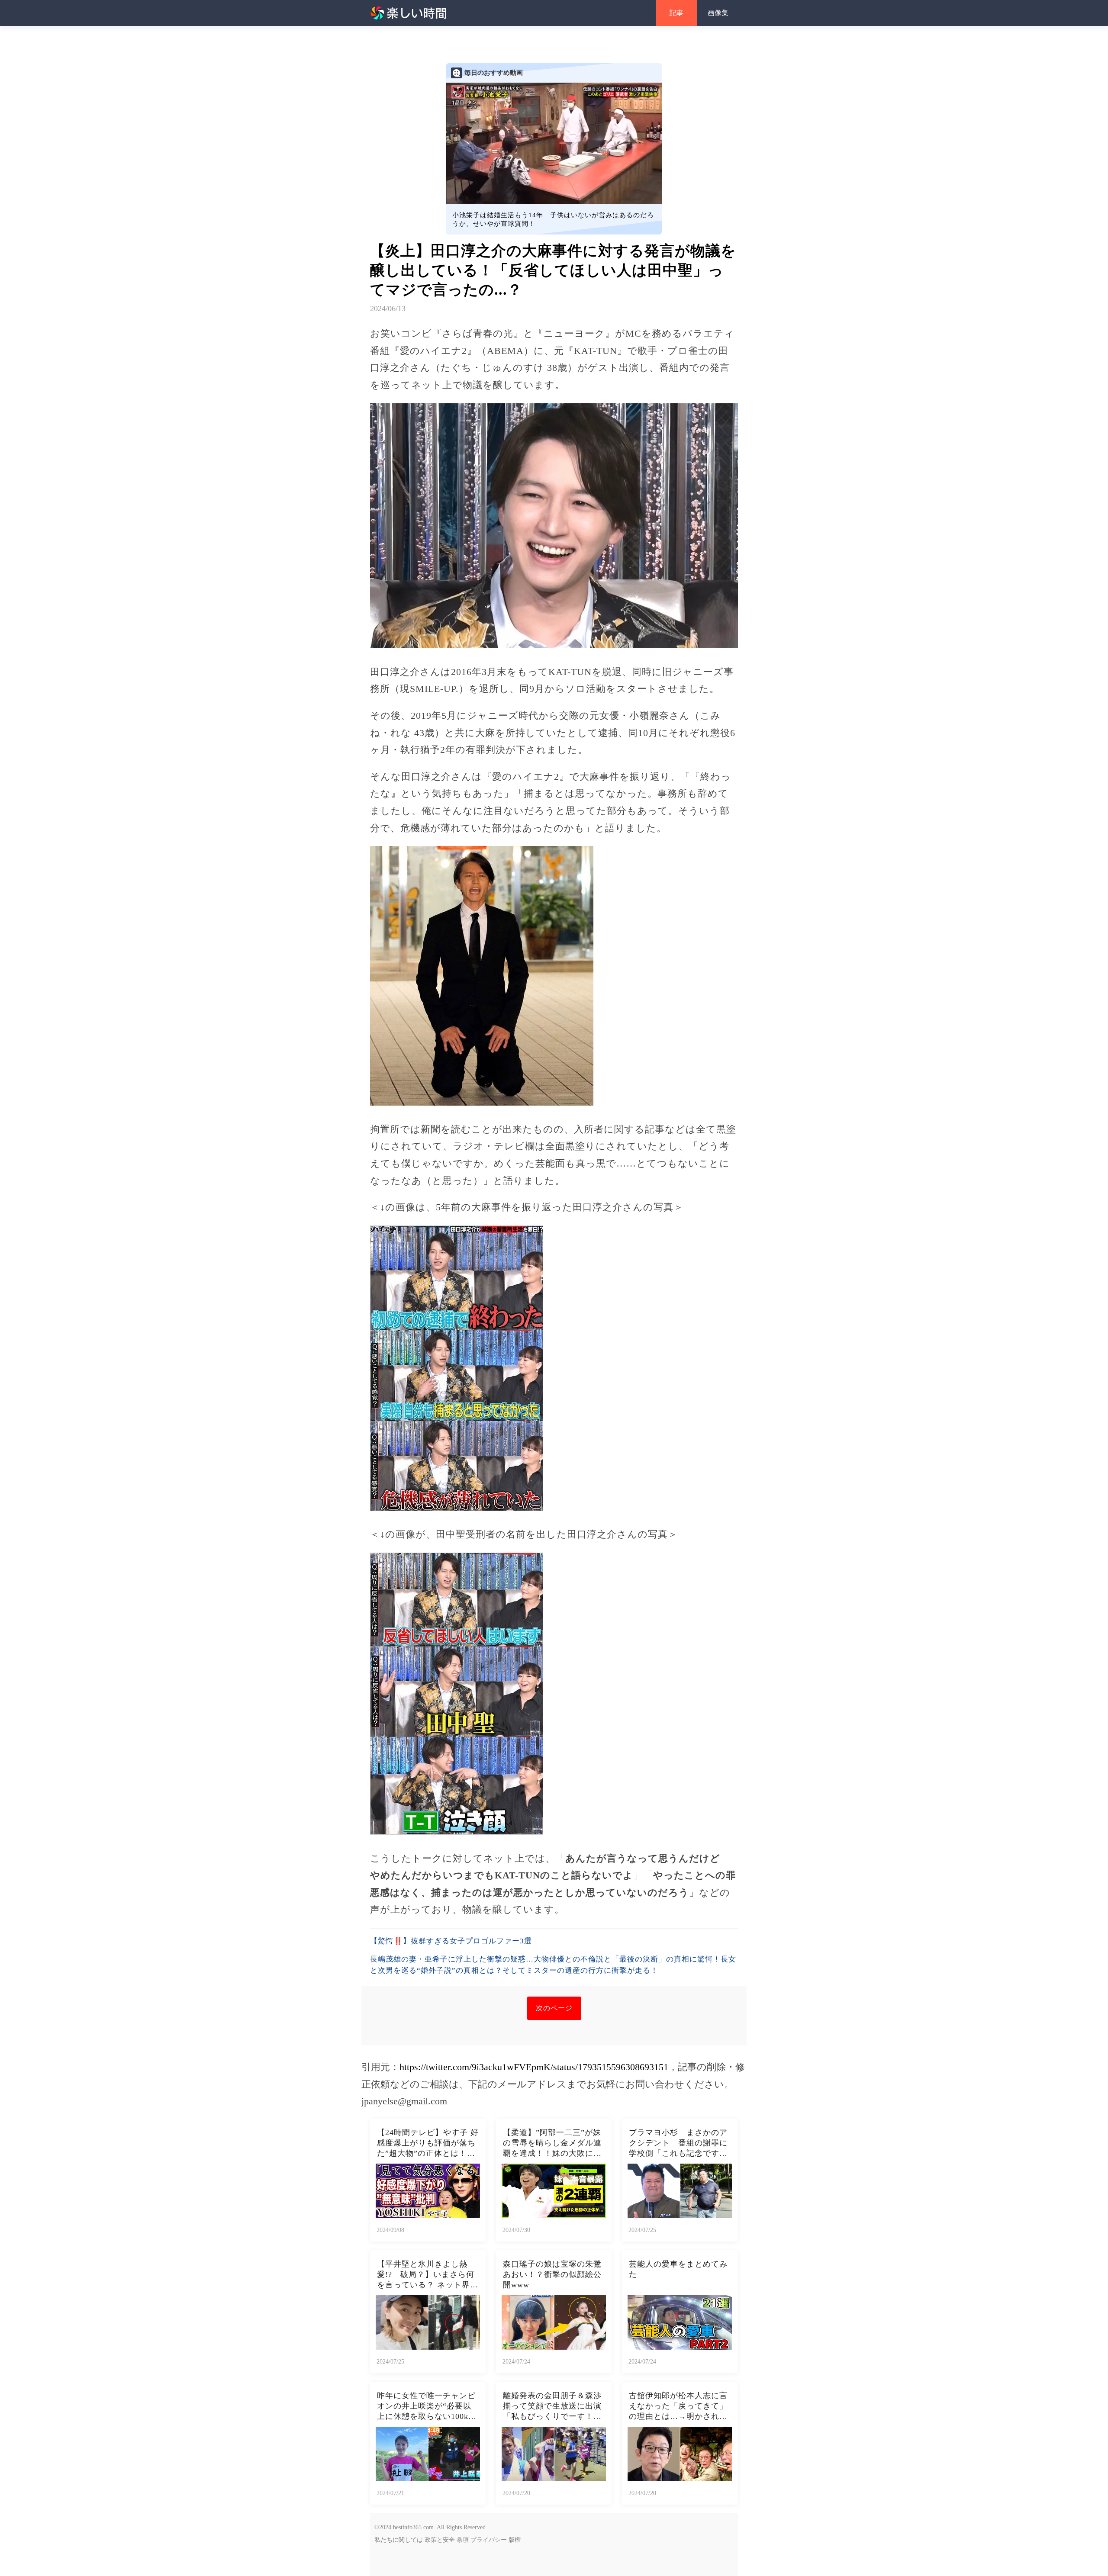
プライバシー (489, 2540)
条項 (463, 2540)
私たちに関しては (399, 2540)
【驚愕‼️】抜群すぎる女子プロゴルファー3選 (451, 1941)
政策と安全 (440, 2540)
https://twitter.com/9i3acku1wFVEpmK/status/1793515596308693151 (534, 2067)
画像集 (718, 13)
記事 (676, 13)
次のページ (554, 2008)
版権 (515, 2540)
